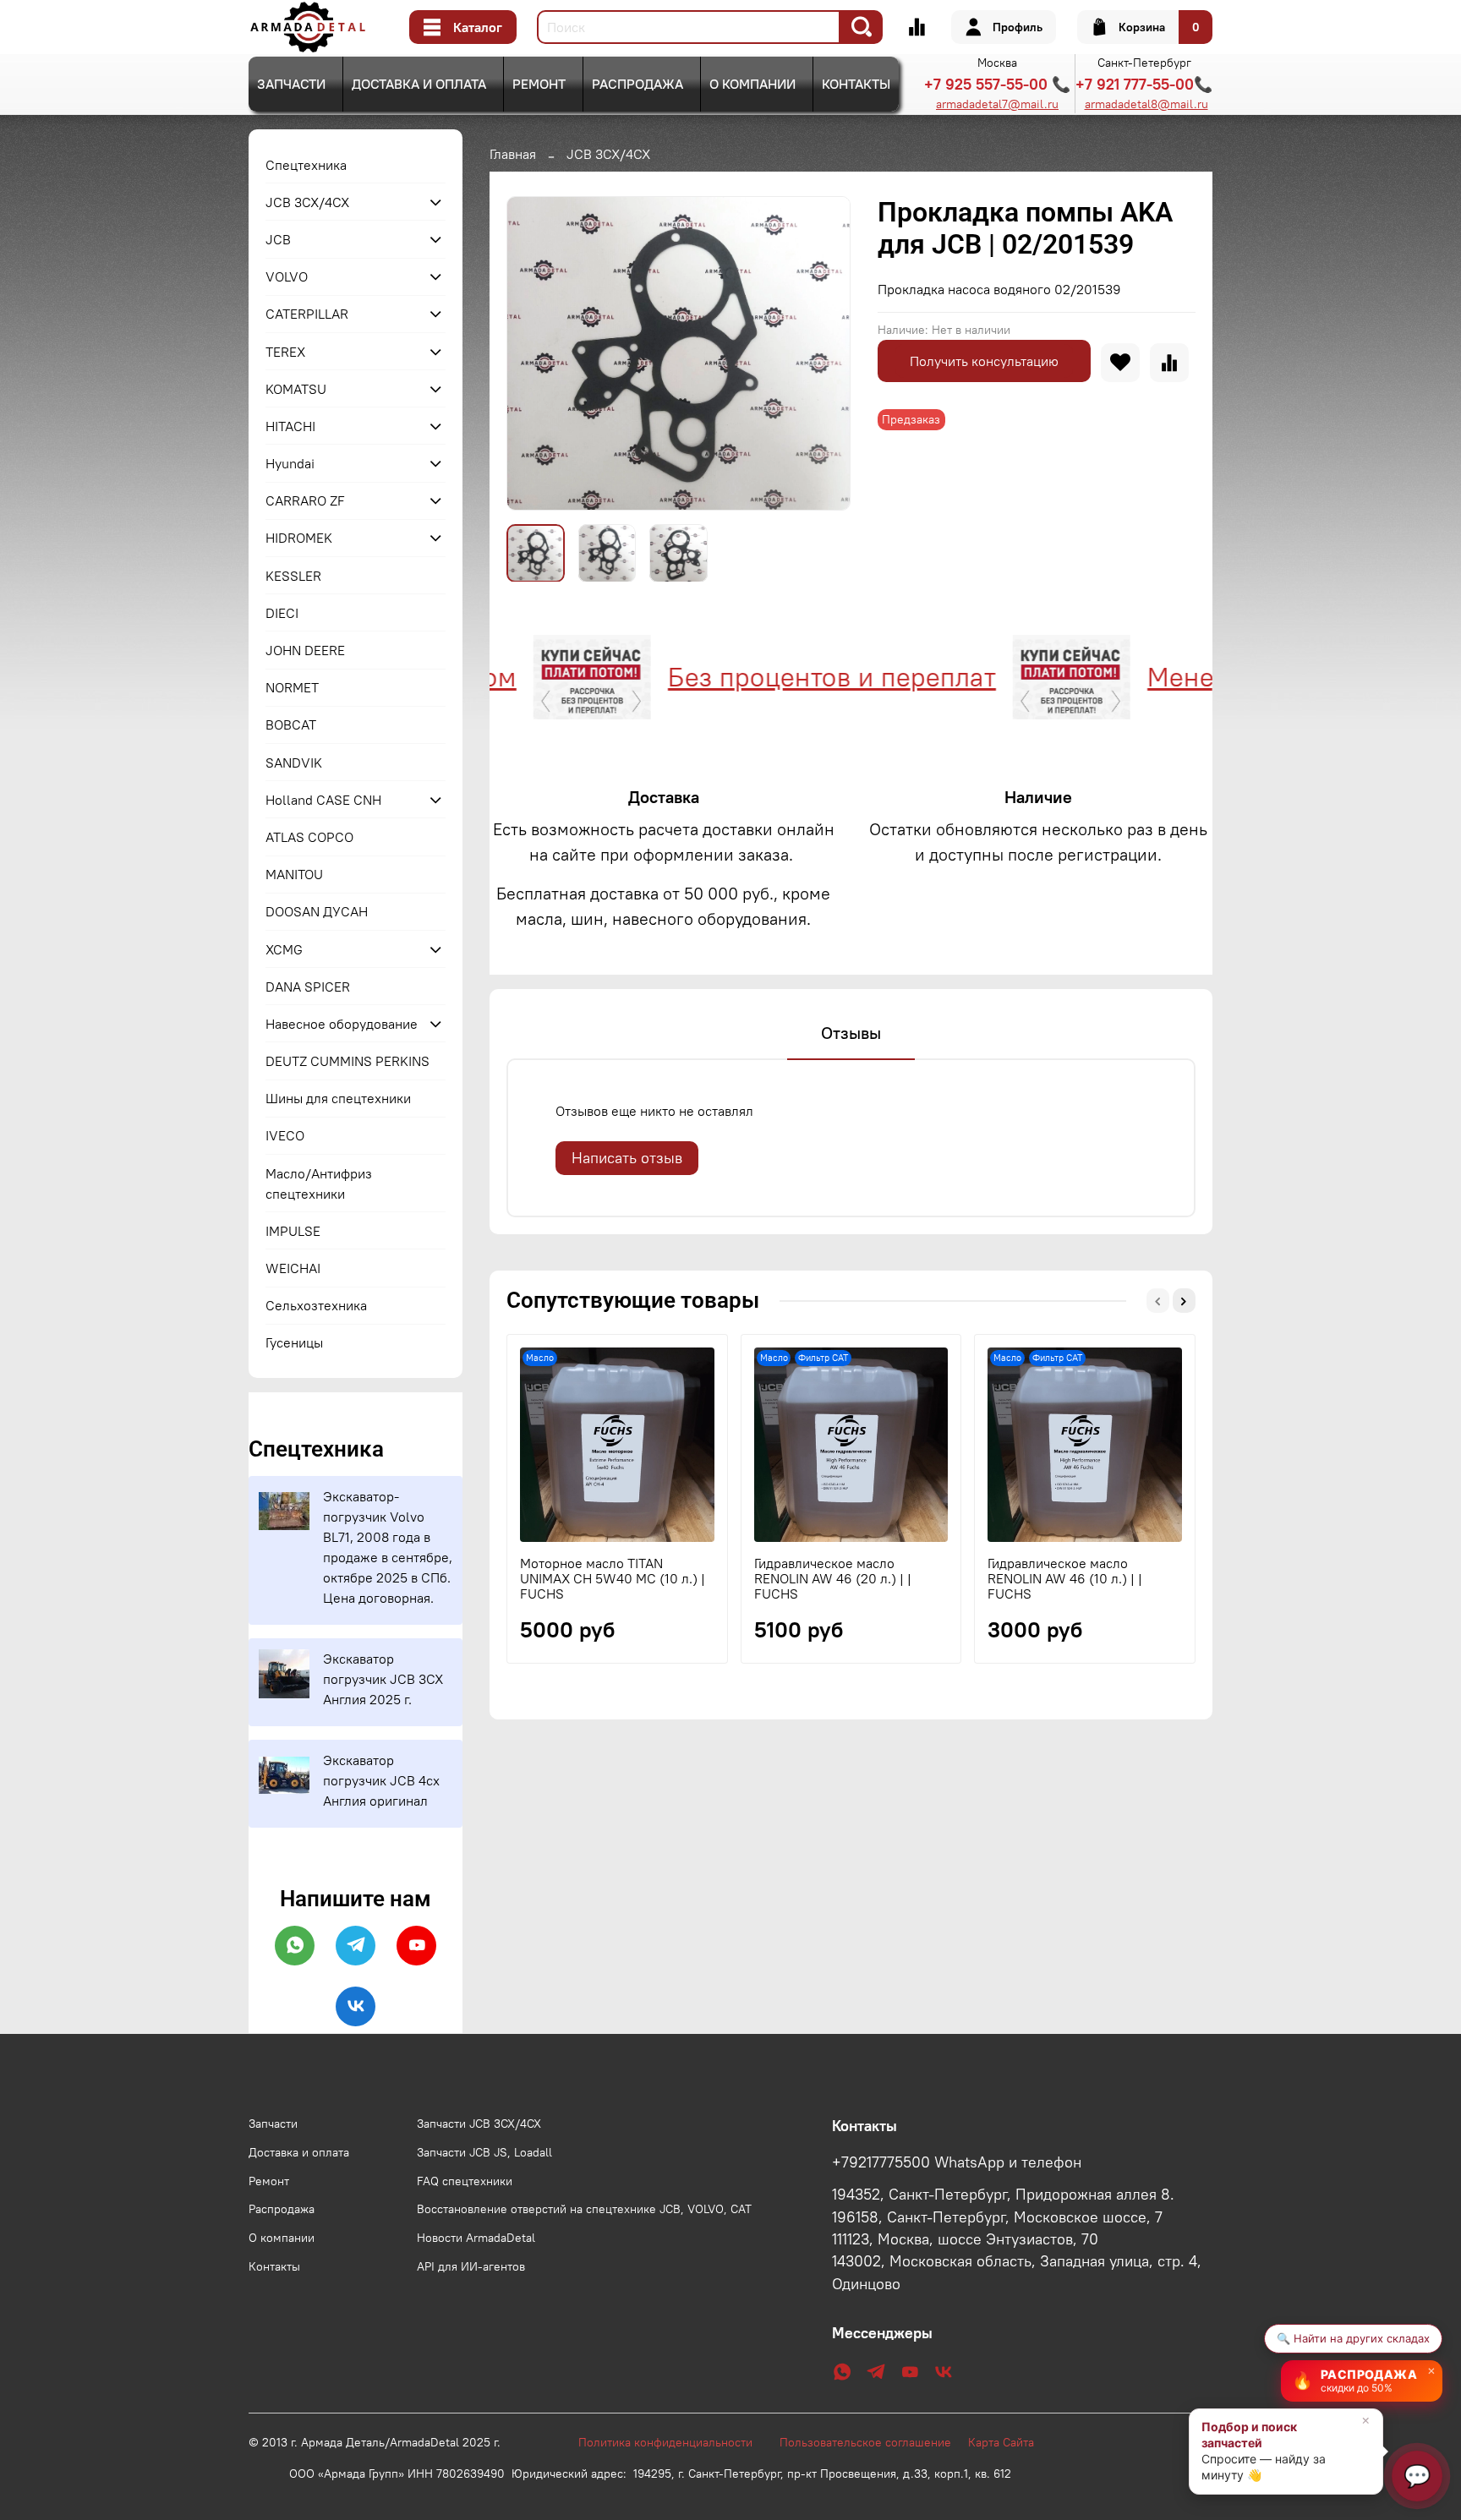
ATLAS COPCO (309, 837)
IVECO (285, 1135)
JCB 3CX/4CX (608, 154)
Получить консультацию (984, 361)
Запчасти (291, 84)
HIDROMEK (299, 538)
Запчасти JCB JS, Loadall (484, 2152)
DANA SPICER (308, 987)
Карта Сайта (1001, 2442)
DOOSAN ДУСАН (317, 911)
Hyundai (290, 463)
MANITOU (294, 874)
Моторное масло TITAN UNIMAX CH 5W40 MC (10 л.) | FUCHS (613, 1578)
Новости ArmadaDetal (476, 2238)
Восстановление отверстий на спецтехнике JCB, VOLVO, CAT (584, 2209)
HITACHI (290, 426)
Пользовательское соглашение (874, 2442)
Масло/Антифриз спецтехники (319, 1183)
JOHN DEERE (305, 650)
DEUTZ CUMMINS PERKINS (347, 1061)
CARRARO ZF (305, 500)
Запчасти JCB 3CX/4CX (479, 2124)
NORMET (292, 687)
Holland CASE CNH (323, 800)
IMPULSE (293, 1231)
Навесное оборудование (342, 1024)
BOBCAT (291, 724)
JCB (278, 239)
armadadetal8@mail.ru (1146, 104)
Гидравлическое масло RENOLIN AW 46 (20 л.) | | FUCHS (833, 1578)
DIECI (282, 613)
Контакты (856, 84)
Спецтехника (306, 165)
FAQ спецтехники (465, 2181)
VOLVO (287, 276)
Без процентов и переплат (763, 677)
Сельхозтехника (316, 1305)
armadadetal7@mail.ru (997, 104)
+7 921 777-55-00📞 (1144, 84)
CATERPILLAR (307, 314)
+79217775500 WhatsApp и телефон (957, 2162)
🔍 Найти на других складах (1353, 2338)
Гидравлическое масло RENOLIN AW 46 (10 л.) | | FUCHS (1065, 1578)
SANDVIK (294, 763)
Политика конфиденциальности (674, 2442)
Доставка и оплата (419, 84)
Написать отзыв (627, 1158)
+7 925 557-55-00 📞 (997, 84)
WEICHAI (293, 1268)
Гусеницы (294, 1342)
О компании (752, 84)
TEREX (285, 352)
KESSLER (293, 576)
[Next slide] (824, 353)
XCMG (284, 949)
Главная (513, 154)
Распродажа (637, 84)
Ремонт (539, 84)
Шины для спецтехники (338, 1098)
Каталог (478, 27)
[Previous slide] (534, 353)
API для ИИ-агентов (471, 2266)
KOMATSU (296, 389)
